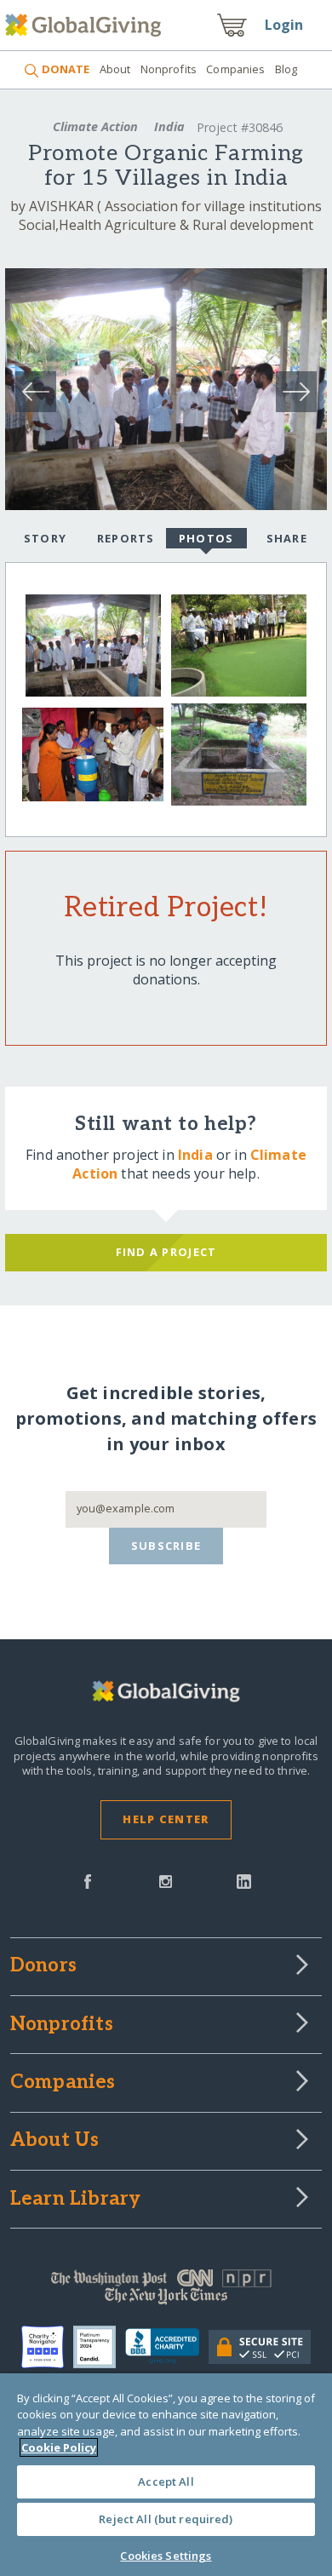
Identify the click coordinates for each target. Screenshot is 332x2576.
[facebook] (88, 1880)
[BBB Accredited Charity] (166, 2347)
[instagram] (166, 1880)
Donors (43, 1966)
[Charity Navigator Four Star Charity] (47, 2347)
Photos (206, 538)
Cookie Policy (59, 2447)
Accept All (166, 2481)
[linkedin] (244, 1880)
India (169, 126)
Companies (235, 69)
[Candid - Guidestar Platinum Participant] (99, 2347)
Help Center (166, 1819)
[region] (166, 2475)
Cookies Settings (166, 2556)
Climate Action (95, 126)
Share (287, 538)
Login (284, 25)
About (115, 69)
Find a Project (166, 1252)
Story (45, 538)
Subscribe (166, 1546)
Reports (126, 538)
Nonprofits (169, 69)
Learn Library (76, 2200)
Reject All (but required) (166, 2519)
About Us (55, 2141)
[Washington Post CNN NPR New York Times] (166, 2291)
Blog (286, 69)
